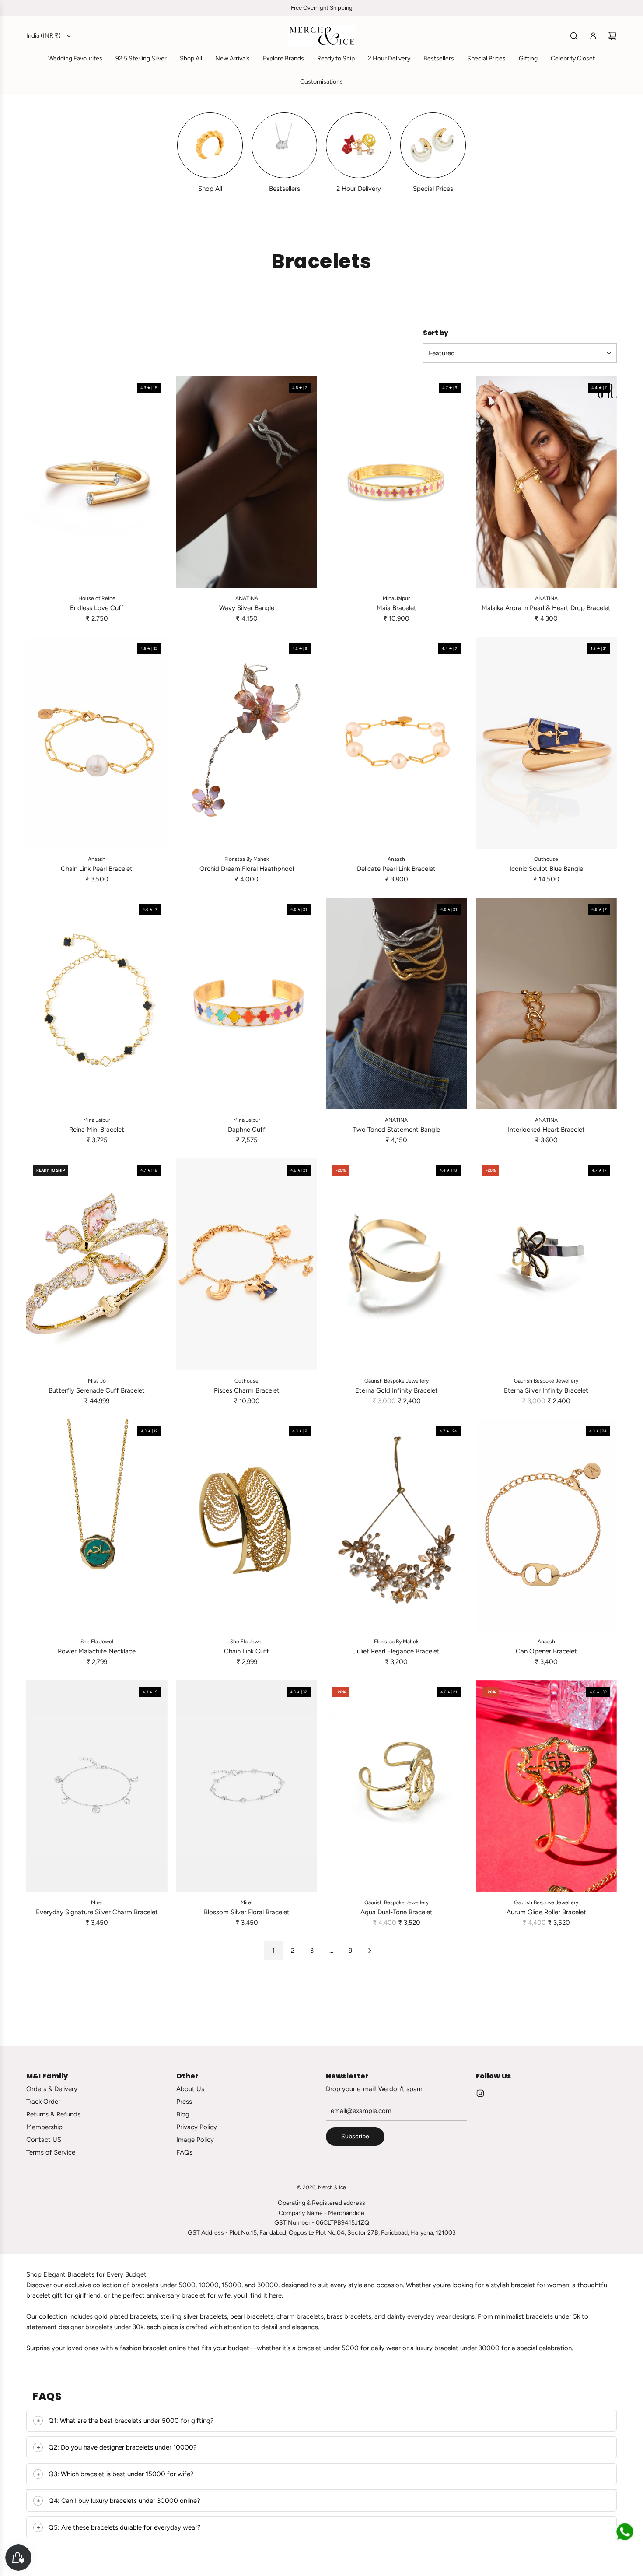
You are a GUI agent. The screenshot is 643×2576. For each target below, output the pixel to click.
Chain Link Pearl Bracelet (97, 869)
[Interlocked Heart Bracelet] (547, 1004)
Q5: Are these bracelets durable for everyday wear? (125, 2527)
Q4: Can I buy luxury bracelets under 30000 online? (124, 2501)
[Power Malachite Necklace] (97, 1525)
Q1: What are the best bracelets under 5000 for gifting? (131, 2421)
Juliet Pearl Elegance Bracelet (397, 1651)
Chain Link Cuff (246, 1651)
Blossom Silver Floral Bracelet (247, 1912)
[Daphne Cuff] (247, 1004)
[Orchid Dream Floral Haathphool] (247, 743)
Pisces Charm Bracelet (247, 1390)
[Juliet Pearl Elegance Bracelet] (397, 1525)
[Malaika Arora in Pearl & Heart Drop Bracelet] (547, 482)
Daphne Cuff (247, 1130)
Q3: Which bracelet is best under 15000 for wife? (121, 2474)
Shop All (210, 189)
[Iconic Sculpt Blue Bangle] (547, 743)
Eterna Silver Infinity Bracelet (546, 1390)
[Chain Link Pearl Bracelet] (97, 743)
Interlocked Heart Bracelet (546, 1130)
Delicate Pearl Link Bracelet (396, 869)
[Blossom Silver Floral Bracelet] (247, 1786)
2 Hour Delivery (359, 189)
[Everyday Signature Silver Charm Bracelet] (97, 1786)
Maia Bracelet (397, 608)
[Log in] (593, 36)
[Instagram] (480, 2093)
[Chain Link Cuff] (247, 1525)
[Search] (574, 36)
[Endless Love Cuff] (97, 482)
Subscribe (355, 2136)
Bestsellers (285, 189)
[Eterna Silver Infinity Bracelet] (547, 1264)
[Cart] (612, 36)
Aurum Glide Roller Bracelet (546, 1912)
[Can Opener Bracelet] (547, 1525)
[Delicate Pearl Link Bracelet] (397, 743)
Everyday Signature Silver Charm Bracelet (97, 1912)
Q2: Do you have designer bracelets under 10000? (123, 2447)
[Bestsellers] (284, 145)
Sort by (436, 333)
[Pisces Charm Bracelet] (247, 1264)
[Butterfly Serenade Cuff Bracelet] (97, 1264)
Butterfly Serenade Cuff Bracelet (97, 1390)
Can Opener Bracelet (546, 1651)
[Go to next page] (370, 1951)
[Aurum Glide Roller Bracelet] (547, 1786)
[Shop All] (210, 145)
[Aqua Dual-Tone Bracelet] (397, 1786)
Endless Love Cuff (97, 608)
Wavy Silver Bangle (247, 608)
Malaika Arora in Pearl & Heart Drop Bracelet (546, 608)
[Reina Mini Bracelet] (97, 1004)
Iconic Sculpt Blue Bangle (546, 869)
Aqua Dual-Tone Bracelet (397, 1912)
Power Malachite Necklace (97, 1651)
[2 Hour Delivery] (359, 145)
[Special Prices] (433, 145)
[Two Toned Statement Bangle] (397, 1004)
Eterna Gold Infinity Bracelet (397, 1390)
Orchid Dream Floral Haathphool (247, 869)
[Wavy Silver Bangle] (247, 482)
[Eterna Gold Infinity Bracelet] (397, 1264)
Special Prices (433, 189)
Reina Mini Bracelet (97, 1130)
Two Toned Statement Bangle (397, 1130)
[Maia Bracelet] (397, 482)
